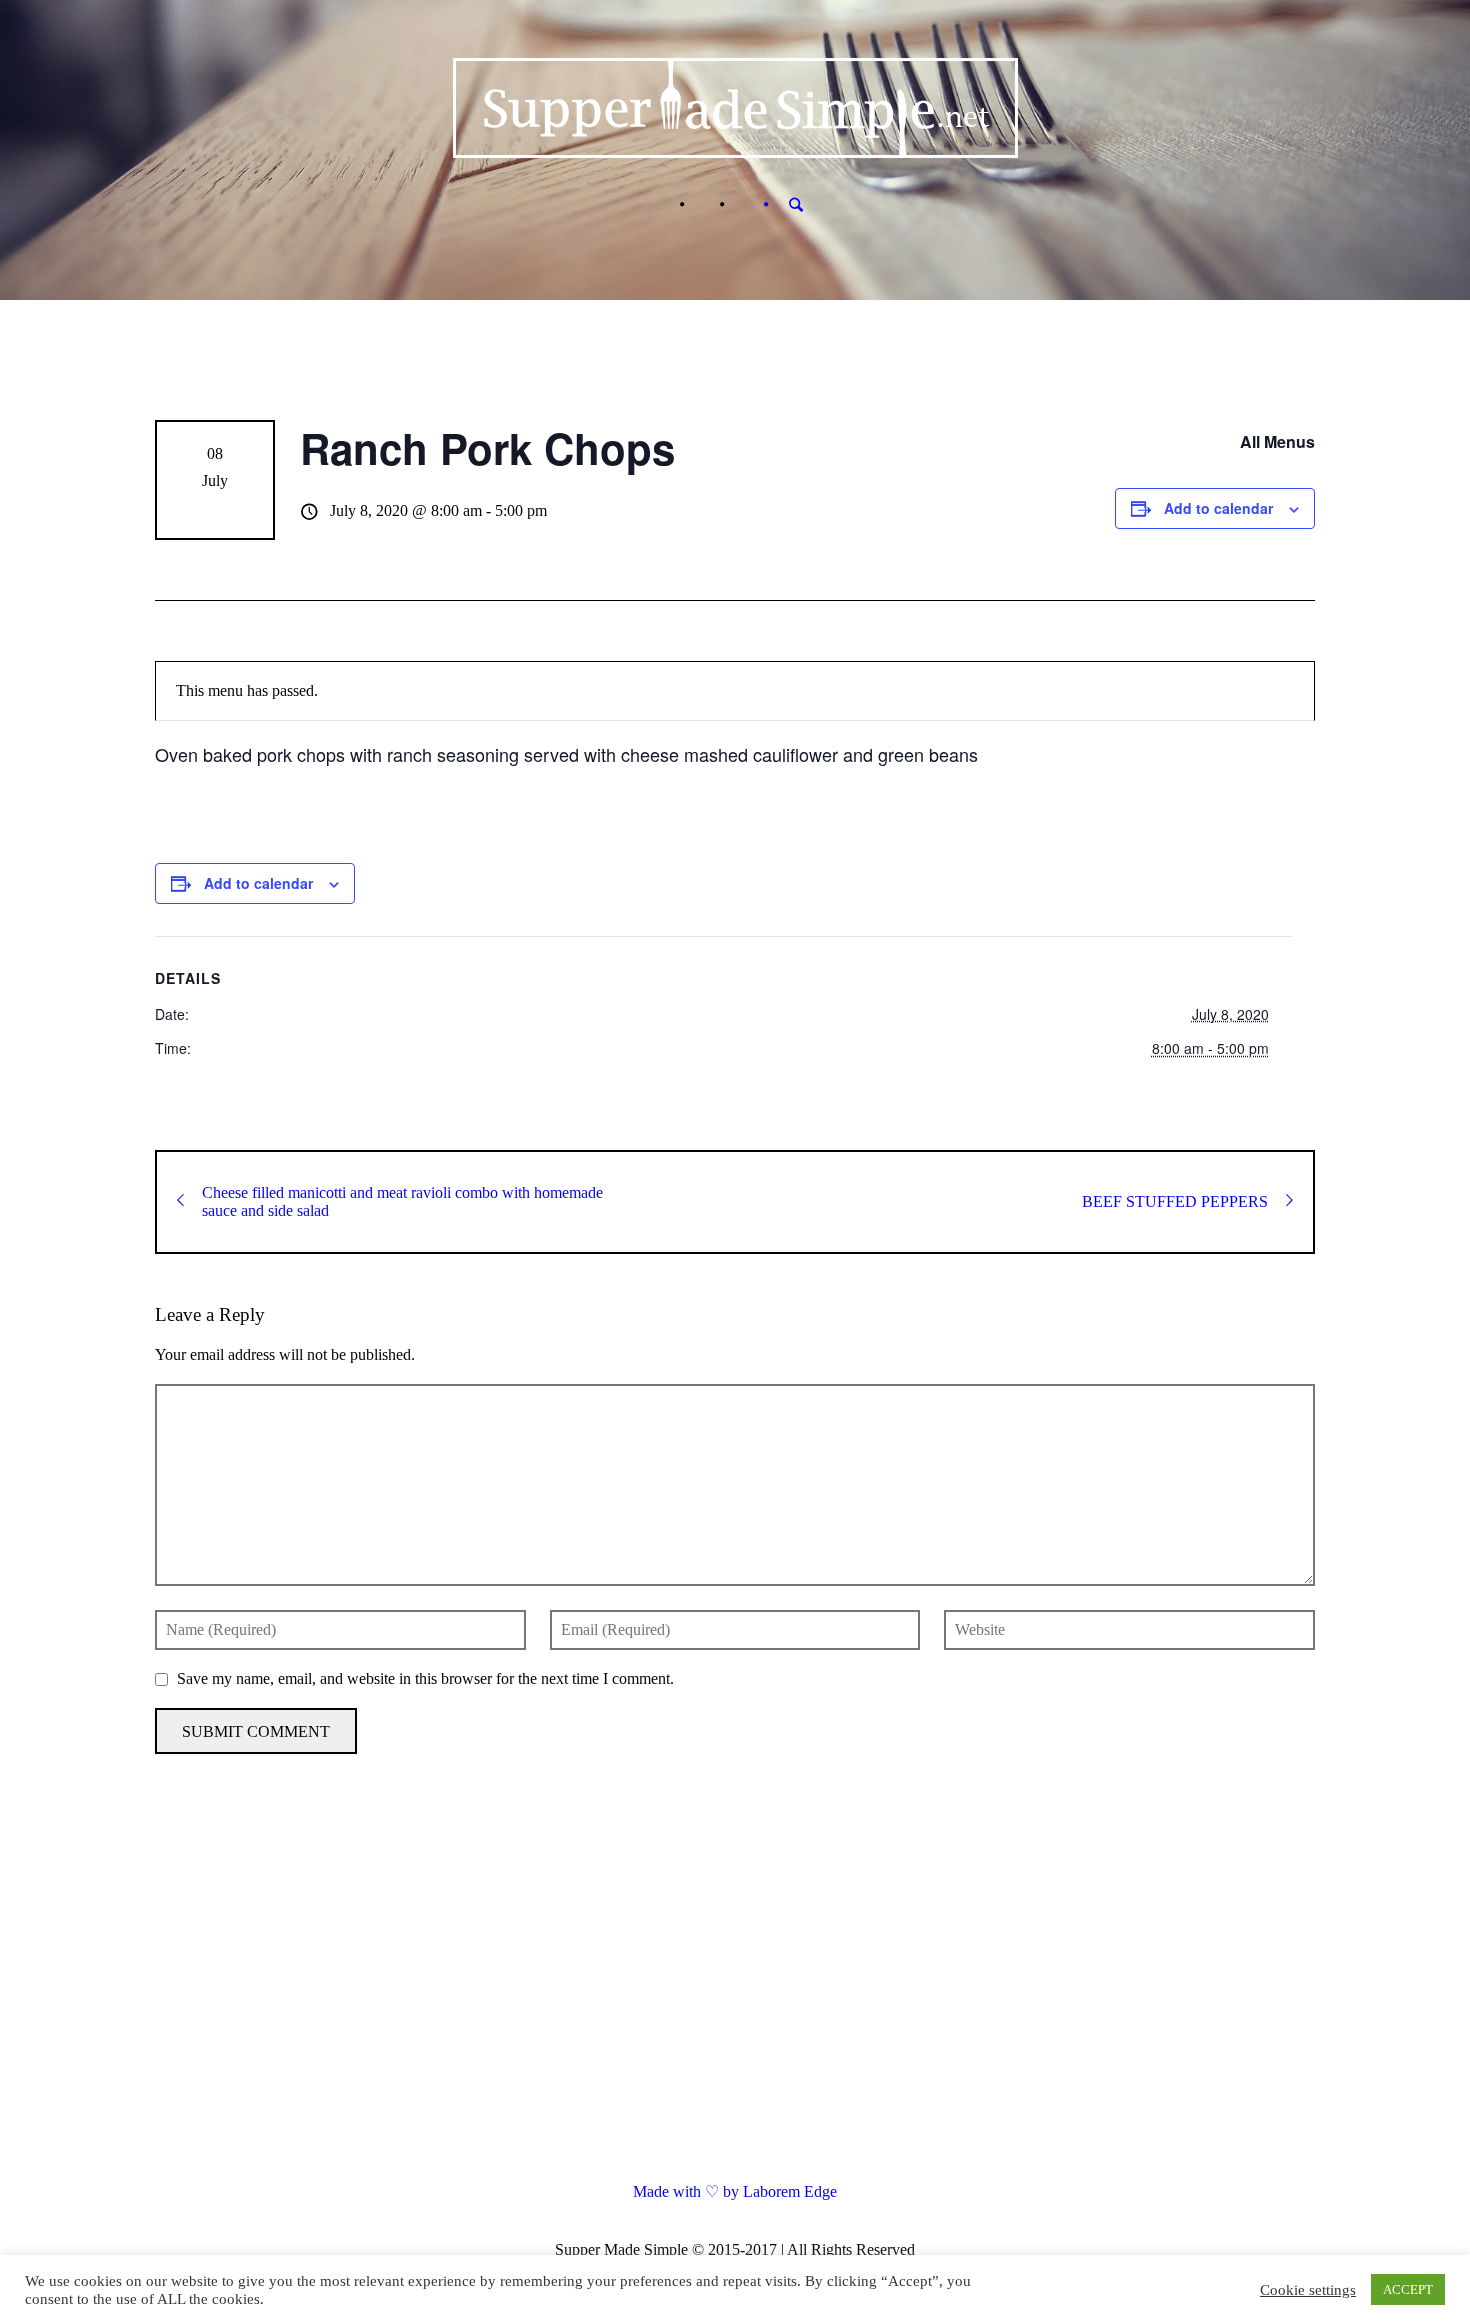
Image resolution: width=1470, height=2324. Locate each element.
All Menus (1277, 441)
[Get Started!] (742, 205)
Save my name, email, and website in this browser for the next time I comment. (425, 1678)
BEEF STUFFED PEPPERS (1175, 1201)
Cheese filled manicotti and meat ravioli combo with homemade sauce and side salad (402, 1201)
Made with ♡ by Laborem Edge (735, 2191)
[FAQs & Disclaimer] (702, 205)
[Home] (662, 205)
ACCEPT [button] (1408, 2289)
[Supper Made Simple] (735, 1990)
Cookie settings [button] (1308, 2290)
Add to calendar (1218, 508)
